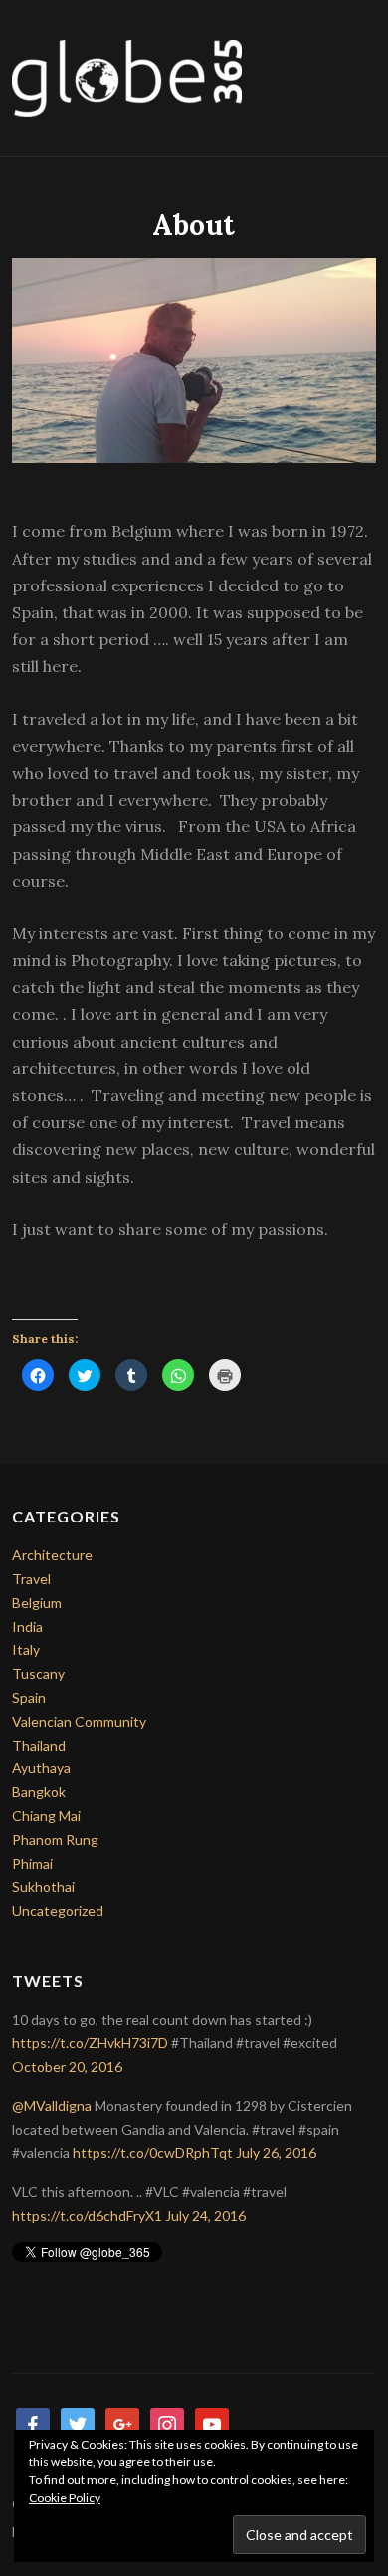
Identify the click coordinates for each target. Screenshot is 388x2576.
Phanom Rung (55, 1840)
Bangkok (39, 1792)
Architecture (52, 1555)
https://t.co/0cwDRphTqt (153, 2152)
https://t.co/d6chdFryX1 (87, 2215)
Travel (31, 1579)
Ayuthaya (41, 1768)
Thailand (39, 1745)
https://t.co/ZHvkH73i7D (90, 2043)
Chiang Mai (46, 1816)
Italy (26, 1649)
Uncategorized (58, 1910)
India (27, 1627)
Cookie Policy (65, 2498)
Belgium (37, 1603)
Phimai (32, 1864)
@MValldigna (52, 2106)
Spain (29, 1697)
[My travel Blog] (127, 76)
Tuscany (38, 1673)
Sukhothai (43, 1886)
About (194, 225)
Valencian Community (79, 1721)
